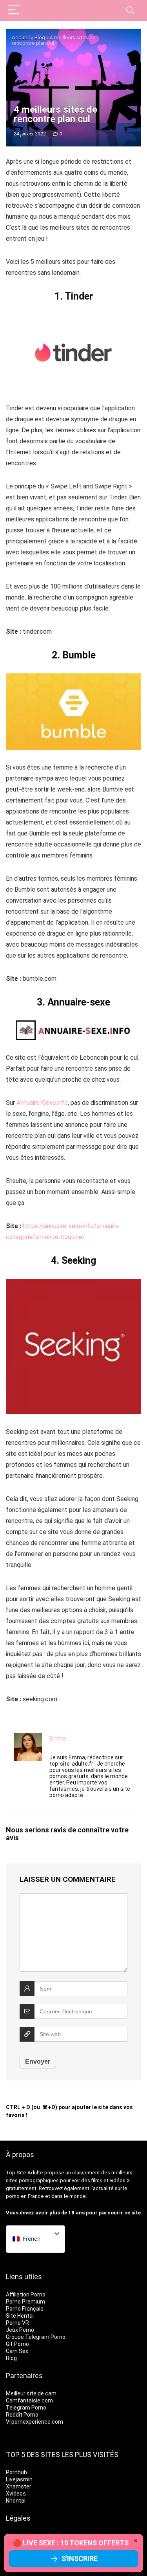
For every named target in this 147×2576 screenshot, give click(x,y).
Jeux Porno (20, 2330)
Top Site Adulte (24, 2173)
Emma (58, 1739)
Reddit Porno (22, 2415)
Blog (40, 37)
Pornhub (16, 2472)
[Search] (130, 10)
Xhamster (19, 2486)
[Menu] (14, 10)
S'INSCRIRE (80, 2559)
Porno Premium (25, 2302)
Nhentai (16, 2501)
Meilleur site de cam (31, 2393)
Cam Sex (17, 2351)
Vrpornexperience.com (34, 2422)
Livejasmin (19, 2479)
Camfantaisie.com (29, 2400)
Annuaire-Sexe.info (42, 1103)
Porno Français (25, 2309)
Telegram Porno (26, 2408)
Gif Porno (17, 2344)
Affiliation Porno (26, 2294)
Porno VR (17, 2323)
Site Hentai (20, 2316)
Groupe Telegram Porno (36, 2337)
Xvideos (16, 2494)
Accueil (21, 37)
